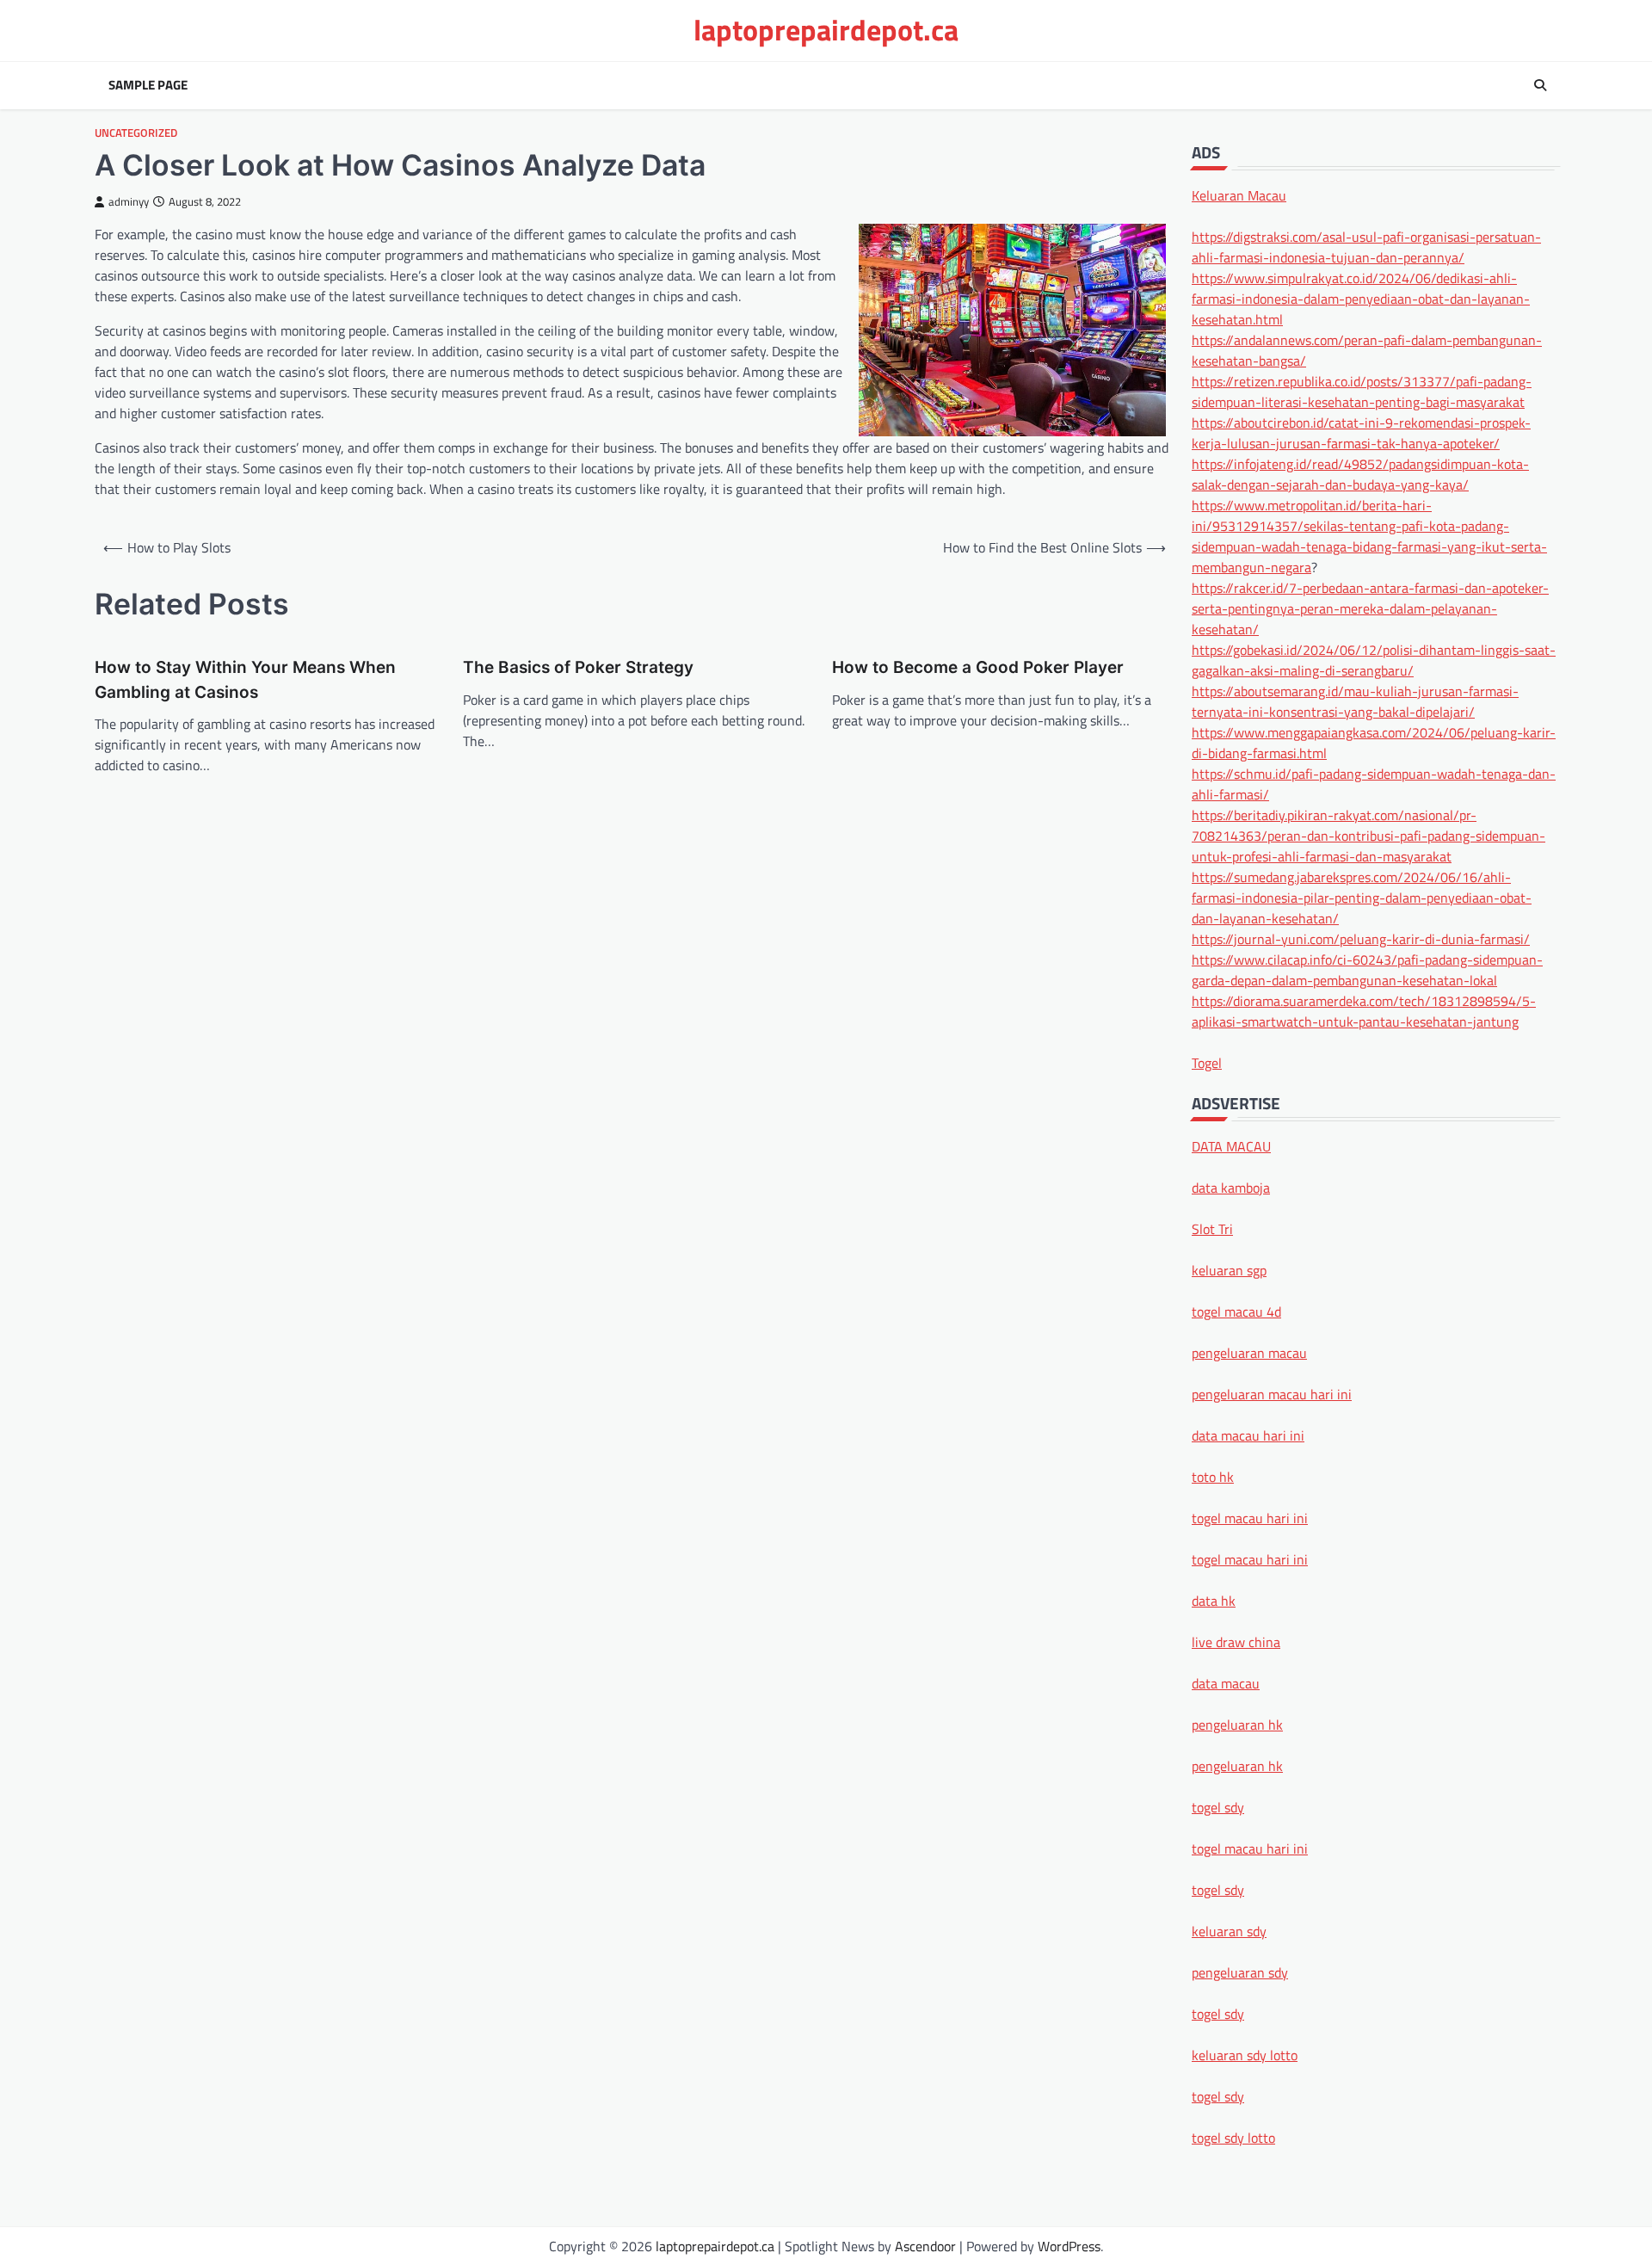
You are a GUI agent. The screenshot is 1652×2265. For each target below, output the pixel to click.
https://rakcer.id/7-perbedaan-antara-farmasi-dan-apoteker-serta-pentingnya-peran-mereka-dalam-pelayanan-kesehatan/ (1370, 608)
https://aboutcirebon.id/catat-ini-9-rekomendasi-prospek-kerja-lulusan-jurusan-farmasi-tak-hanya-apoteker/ (1361, 432)
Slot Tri (1212, 1228)
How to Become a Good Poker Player (978, 667)
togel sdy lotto (1233, 2137)
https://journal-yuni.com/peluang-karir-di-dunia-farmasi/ (1361, 938)
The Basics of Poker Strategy (578, 667)
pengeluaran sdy (1240, 1972)
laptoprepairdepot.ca (826, 30)
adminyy (129, 202)
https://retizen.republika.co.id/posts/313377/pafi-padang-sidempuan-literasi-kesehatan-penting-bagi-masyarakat (1362, 391)
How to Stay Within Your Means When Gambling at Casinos (245, 680)
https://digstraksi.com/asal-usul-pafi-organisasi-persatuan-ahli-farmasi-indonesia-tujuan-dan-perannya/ (1366, 246)
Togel (1207, 1062)
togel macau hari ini (1250, 1848)
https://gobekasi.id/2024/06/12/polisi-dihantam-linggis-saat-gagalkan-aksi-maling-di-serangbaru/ (1374, 659)
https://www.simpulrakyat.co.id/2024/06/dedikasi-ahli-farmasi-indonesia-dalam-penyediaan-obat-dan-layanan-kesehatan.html (1361, 298)
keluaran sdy (1229, 1930)
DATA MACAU (1231, 1145)
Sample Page (148, 85)
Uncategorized (136, 133)
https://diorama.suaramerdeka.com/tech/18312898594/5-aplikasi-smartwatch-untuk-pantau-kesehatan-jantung (1364, 1010)
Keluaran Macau (1239, 194)
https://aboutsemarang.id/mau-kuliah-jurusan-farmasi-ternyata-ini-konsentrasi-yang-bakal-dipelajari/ (1355, 700)
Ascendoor (925, 2246)
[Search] (1540, 85)
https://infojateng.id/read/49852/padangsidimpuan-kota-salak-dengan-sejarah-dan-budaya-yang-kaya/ (1360, 473)
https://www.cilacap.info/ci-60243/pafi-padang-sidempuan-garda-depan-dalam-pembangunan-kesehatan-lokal (1367, 969)
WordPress (1069, 2246)
